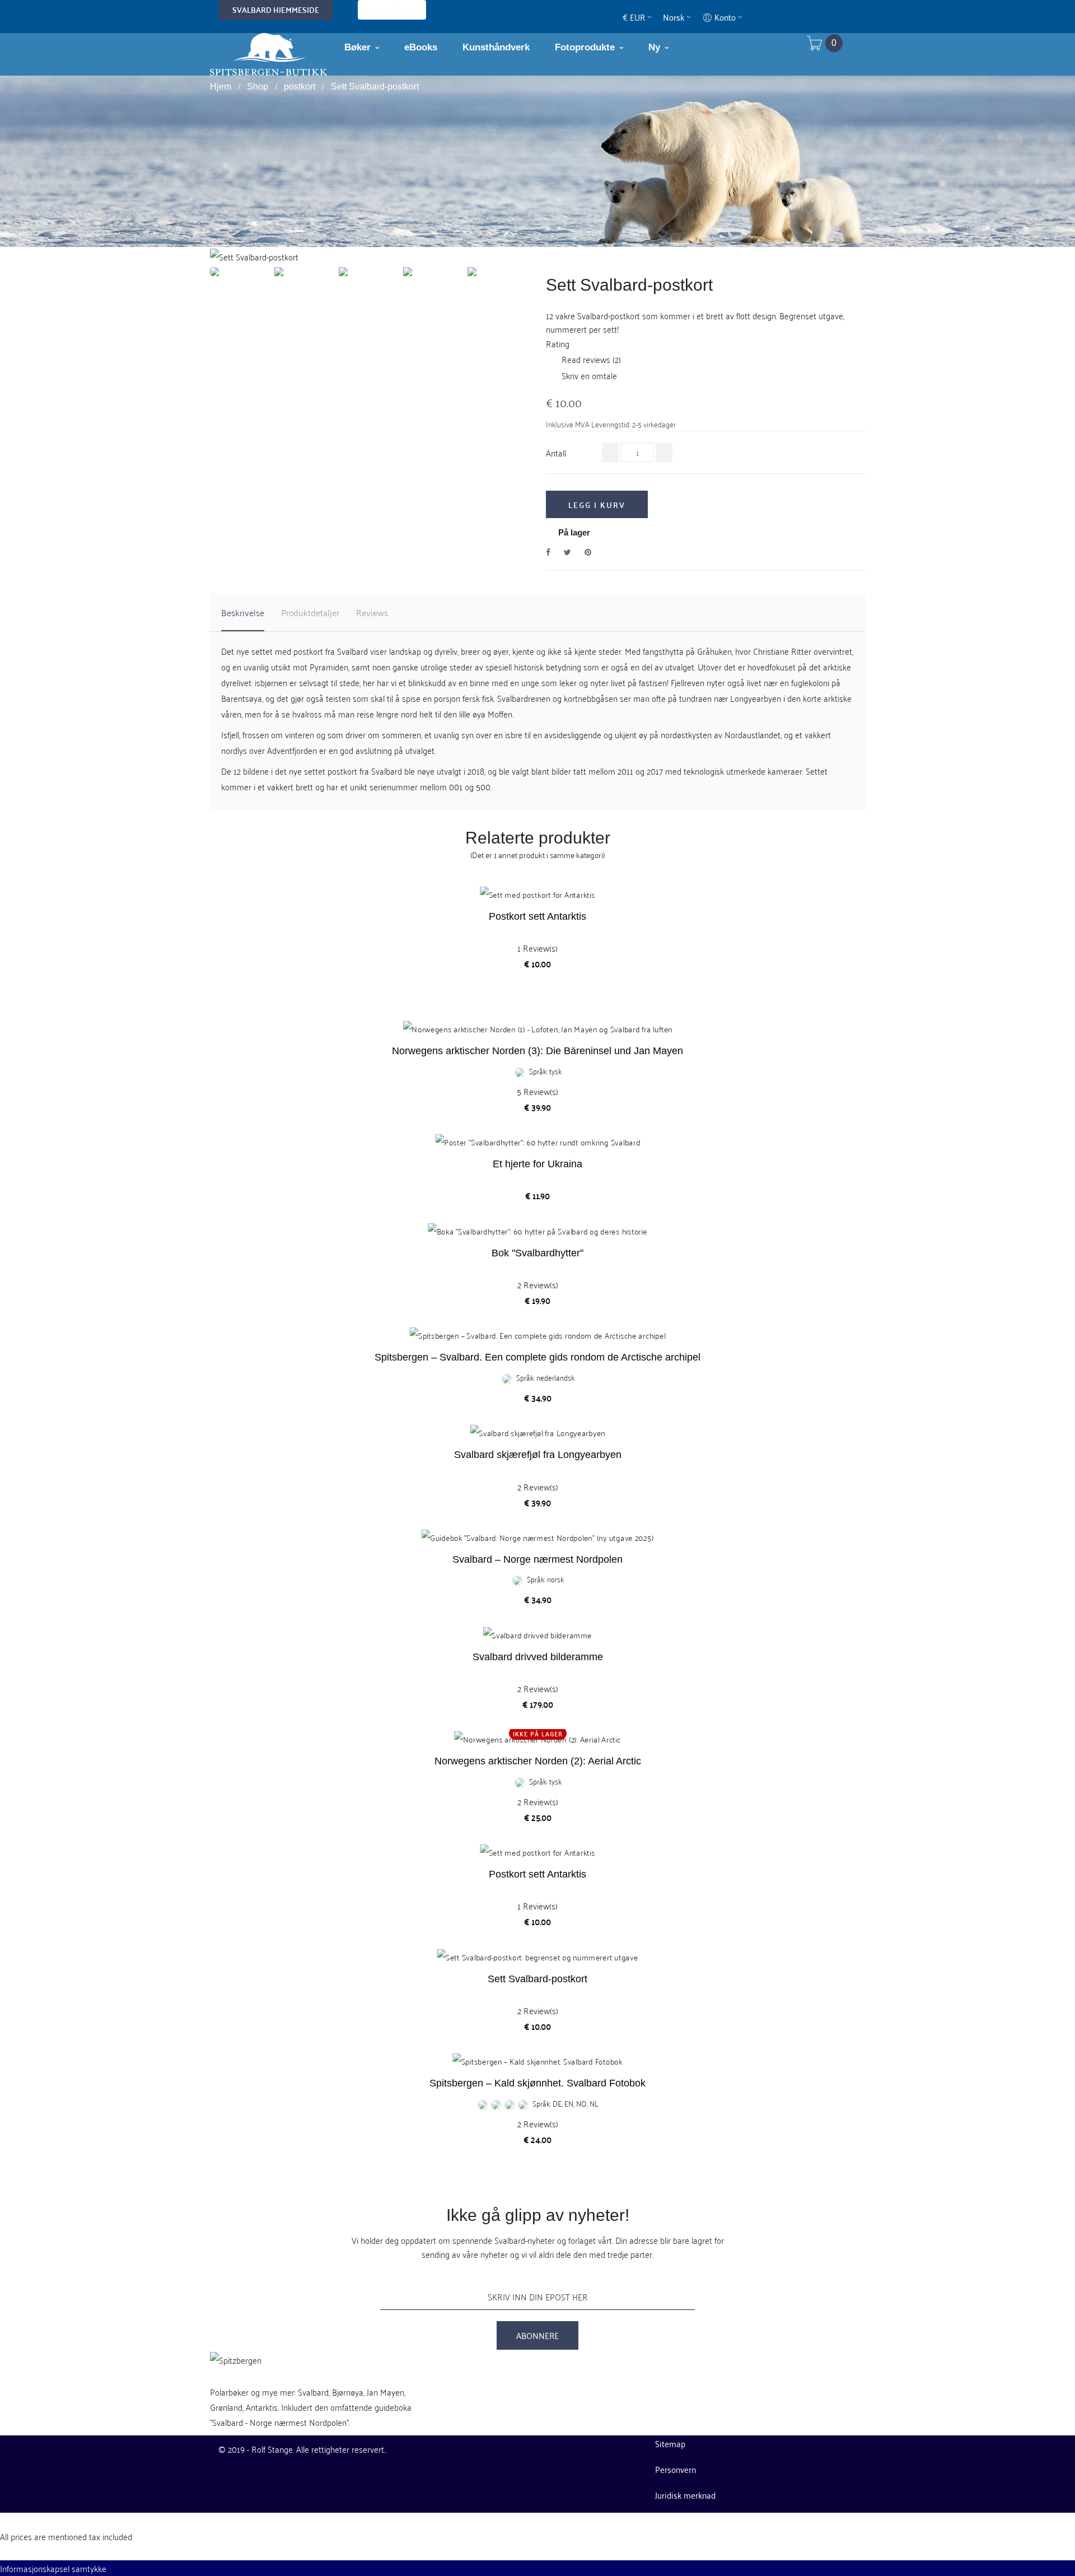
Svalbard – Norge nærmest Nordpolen (537, 1559)
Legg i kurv (597, 505)
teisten (338, 698)
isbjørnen (271, 682)
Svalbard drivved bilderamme (538, 1657)
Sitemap (670, 2443)
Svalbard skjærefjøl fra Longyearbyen (538, 1455)
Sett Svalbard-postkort (537, 1979)
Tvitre (567, 551)
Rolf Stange (272, 2449)
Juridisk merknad (685, 2495)
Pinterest (588, 551)
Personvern (676, 2469)
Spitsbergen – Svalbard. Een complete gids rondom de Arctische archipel (537, 1357)
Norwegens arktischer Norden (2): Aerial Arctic (538, 1761)
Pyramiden (329, 667)
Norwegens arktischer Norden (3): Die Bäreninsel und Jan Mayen (537, 1051)
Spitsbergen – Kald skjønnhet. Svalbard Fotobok (537, 2083)
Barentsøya (242, 698)
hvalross (307, 714)
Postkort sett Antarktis (537, 916)
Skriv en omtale (581, 375)
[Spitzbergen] (269, 53)
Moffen (500, 714)
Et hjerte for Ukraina (537, 1164)
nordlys (234, 750)
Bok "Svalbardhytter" (537, 1253)
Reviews (372, 612)
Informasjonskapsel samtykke (53, 2568)
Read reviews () (583, 359)
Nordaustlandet (752, 734)
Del (548, 551)
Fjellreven (688, 682)
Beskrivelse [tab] (243, 612)
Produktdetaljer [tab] (310, 612)
